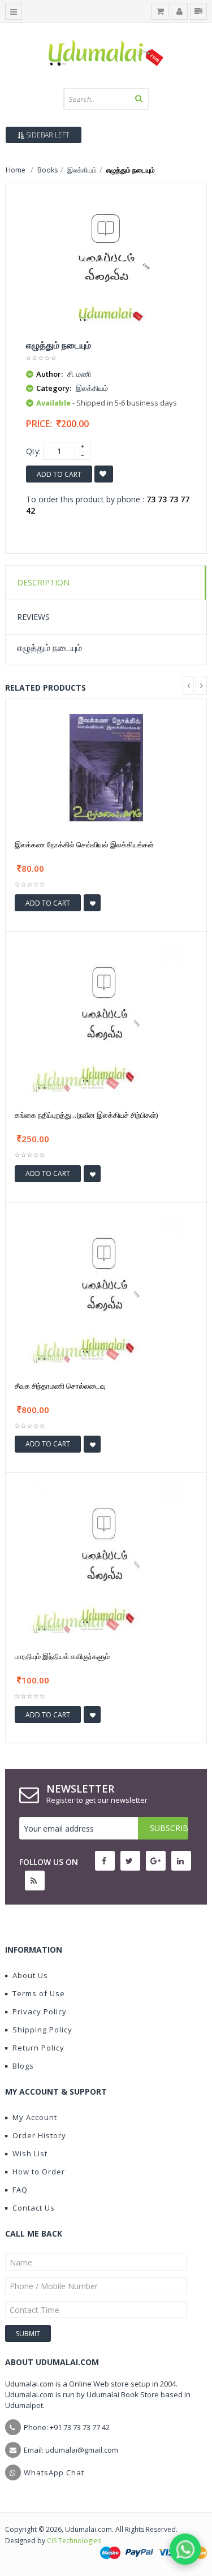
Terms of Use (39, 1993)
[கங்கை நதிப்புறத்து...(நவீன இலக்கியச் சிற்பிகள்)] (106, 1018)
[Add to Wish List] (92, 903)
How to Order (39, 2172)
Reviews (33, 617)
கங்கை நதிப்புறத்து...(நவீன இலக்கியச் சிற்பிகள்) (86, 1115)
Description (43, 582)
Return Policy (38, 2048)
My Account (35, 2117)
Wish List (30, 2153)
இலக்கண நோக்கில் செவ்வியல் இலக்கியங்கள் (84, 845)
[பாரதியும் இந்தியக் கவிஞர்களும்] (106, 1560)
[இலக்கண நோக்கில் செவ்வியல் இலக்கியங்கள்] (106, 767)
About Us (30, 1975)
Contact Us (34, 2208)
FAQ (20, 2190)
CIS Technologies (74, 2541)
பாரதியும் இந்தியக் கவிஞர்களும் (62, 1656)
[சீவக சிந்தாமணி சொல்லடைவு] (106, 1289)
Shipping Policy (42, 2030)
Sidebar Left (47, 135)
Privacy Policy (40, 2011)
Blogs (23, 2066)
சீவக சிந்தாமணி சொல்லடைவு (60, 1386)
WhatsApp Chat (54, 2472)
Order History (39, 2135)
